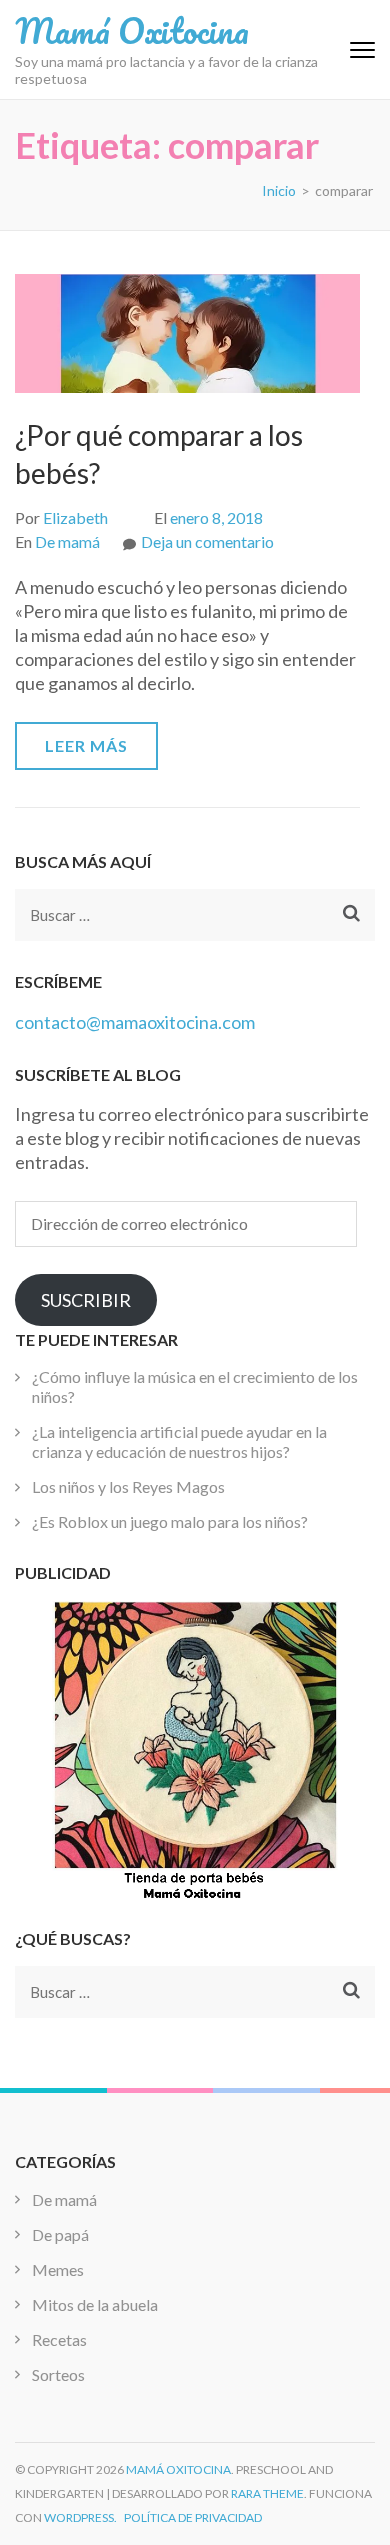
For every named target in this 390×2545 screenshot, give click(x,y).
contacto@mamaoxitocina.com (135, 1022)
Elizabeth (75, 517)
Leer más (86, 745)
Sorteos (58, 2374)
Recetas (59, 2339)
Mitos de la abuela (95, 2304)
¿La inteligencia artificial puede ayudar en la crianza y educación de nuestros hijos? (179, 1441)
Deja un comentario (207, 541)
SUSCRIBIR (86, 1300)
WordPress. (80, 2517)
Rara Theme (267, 2493)
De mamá (67, 541)
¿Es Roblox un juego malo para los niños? (170, 1521)
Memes (58, 2269)
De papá (60, 2234)
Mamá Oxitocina (132, 30)
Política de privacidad (193, 2517)
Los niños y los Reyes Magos (128, 1486)
